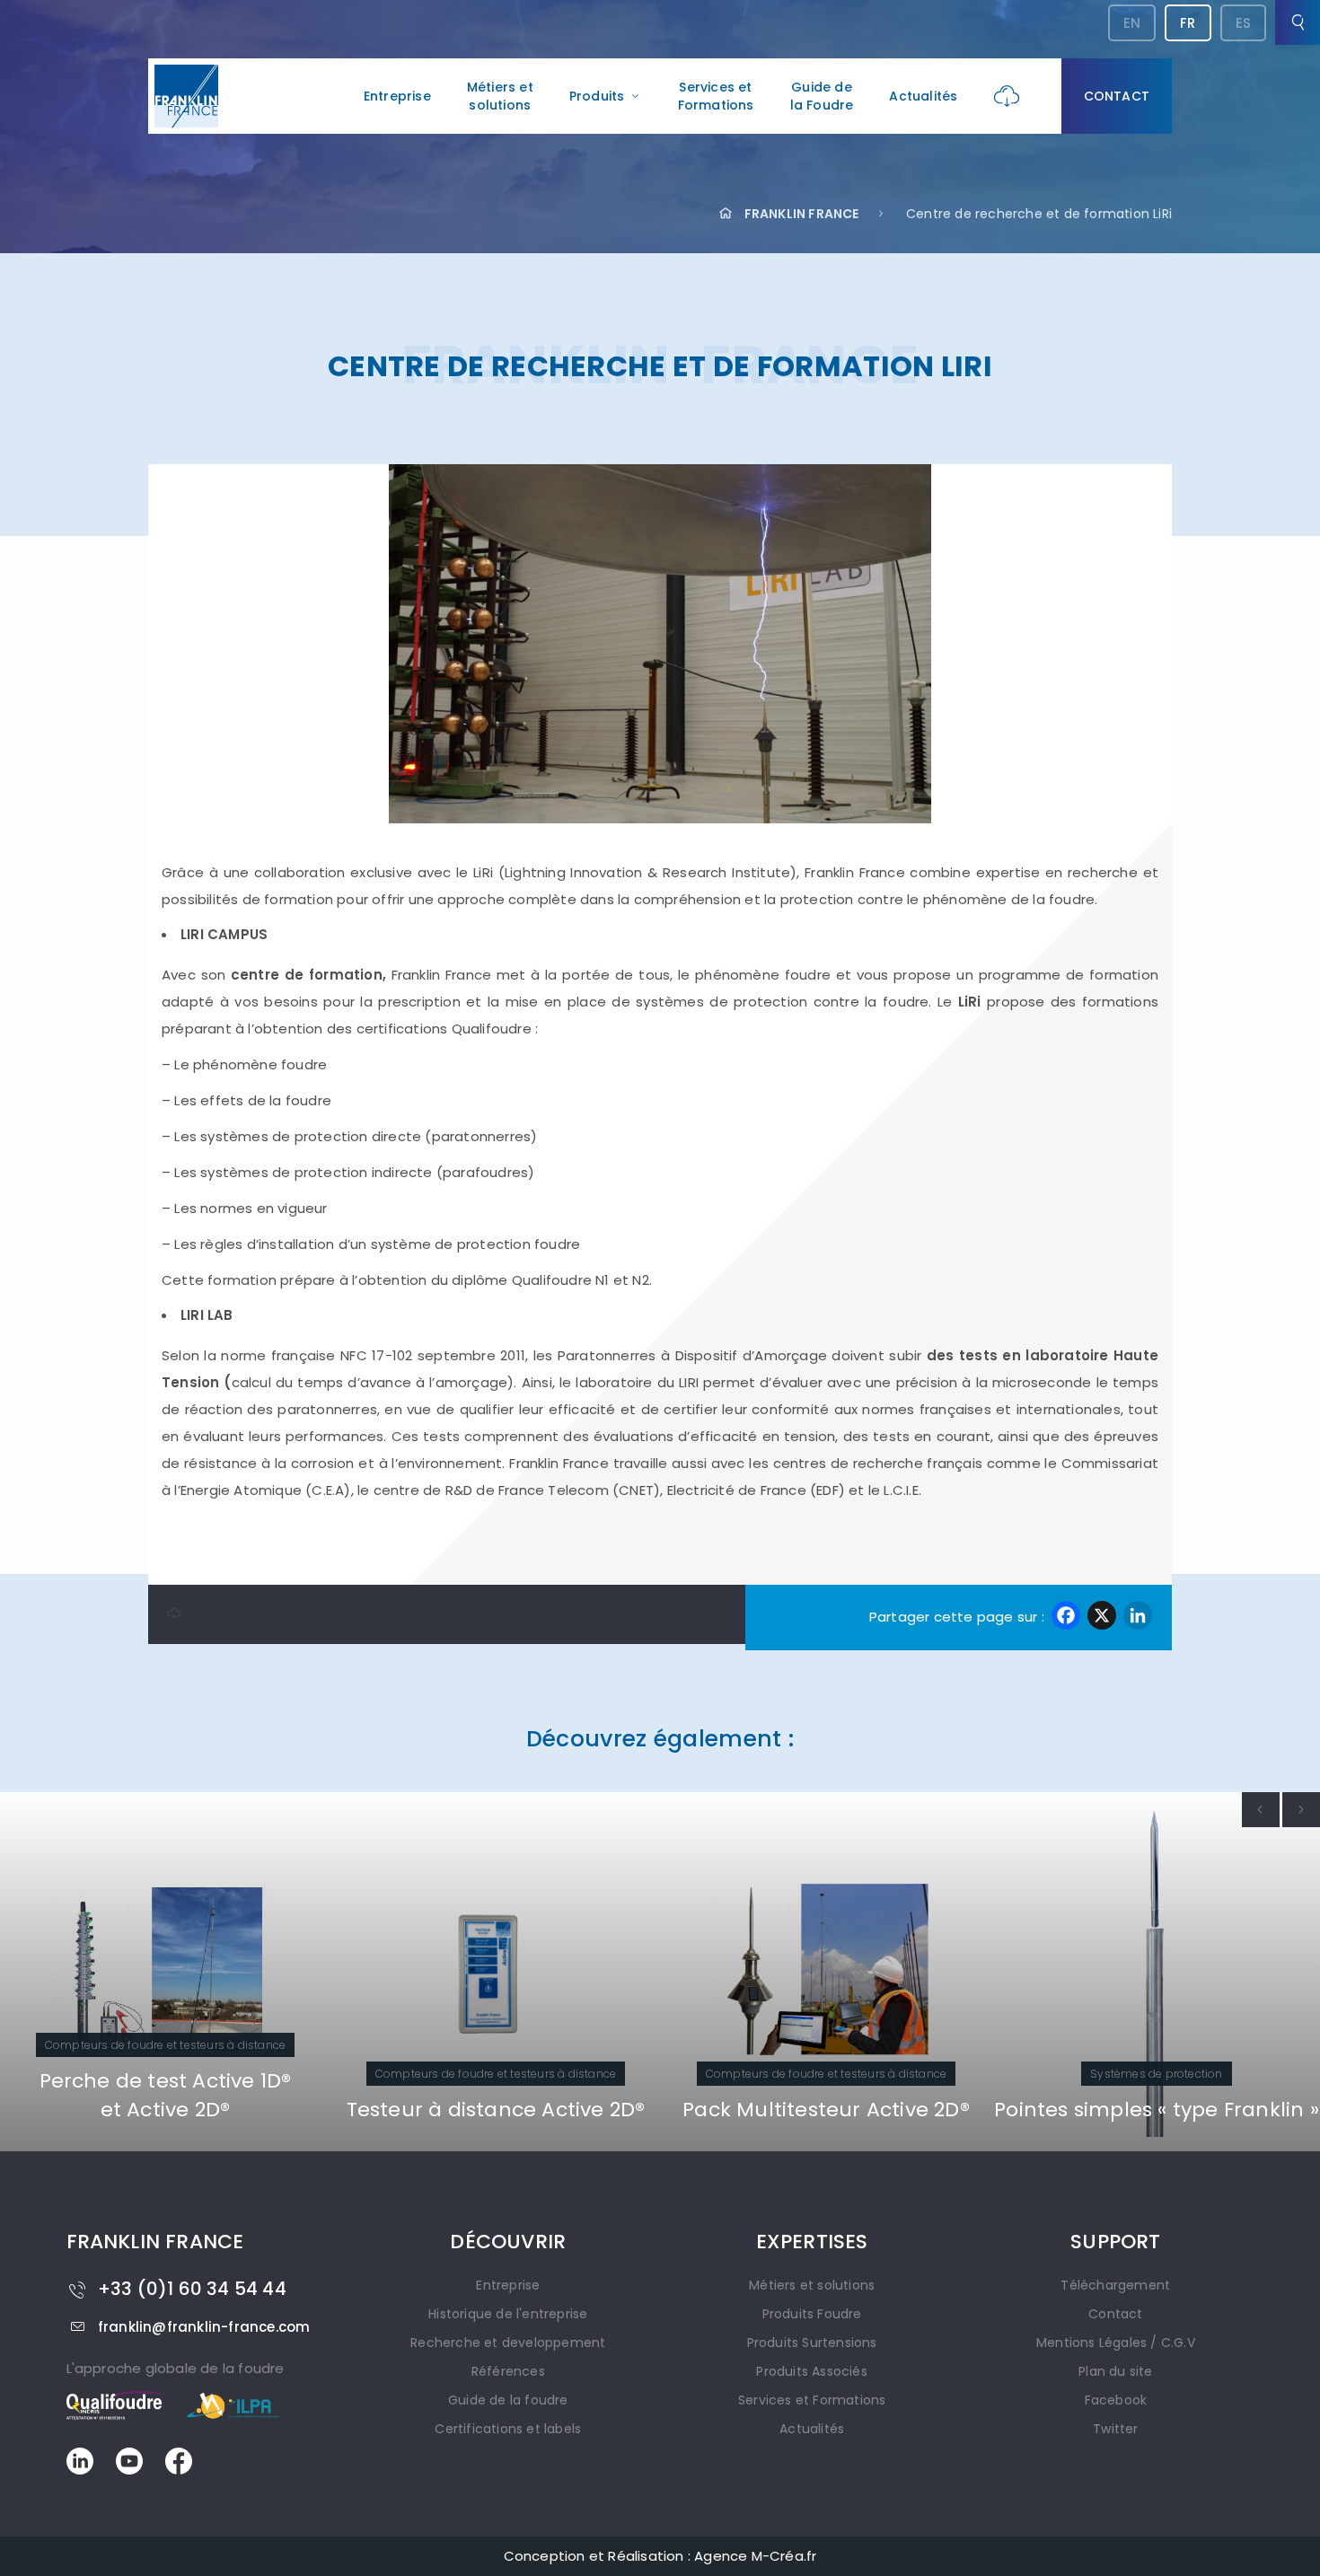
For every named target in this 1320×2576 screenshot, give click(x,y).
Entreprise (397, 96)
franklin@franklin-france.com (204, 2327)
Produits (597, 96)
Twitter (1115, 2429)
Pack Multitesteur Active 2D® (766, 2110)
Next (1301, 1810)
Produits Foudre (812, 2314)
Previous (1261, 1810)
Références (508, 2371)
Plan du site (1115, 2371)
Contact (1117, 96)
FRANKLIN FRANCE (801, 214)
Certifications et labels (508, 2429)
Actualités (923, 96)
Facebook (1116, 2400)
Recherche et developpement (508, 2343)
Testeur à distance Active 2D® (436, 2110)
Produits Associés (811, 2371)
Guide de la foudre (508, 2400)
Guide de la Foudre (822, 96)
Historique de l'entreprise (508, 2314)
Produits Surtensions (812, 2343)
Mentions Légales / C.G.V (1116, 2343)
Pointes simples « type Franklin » (1096, 2110)
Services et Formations (716, 96)
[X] (1102, 1618)
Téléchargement (1115, 2285)
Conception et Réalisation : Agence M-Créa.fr (660, 2556)
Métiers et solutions (500, 96)
